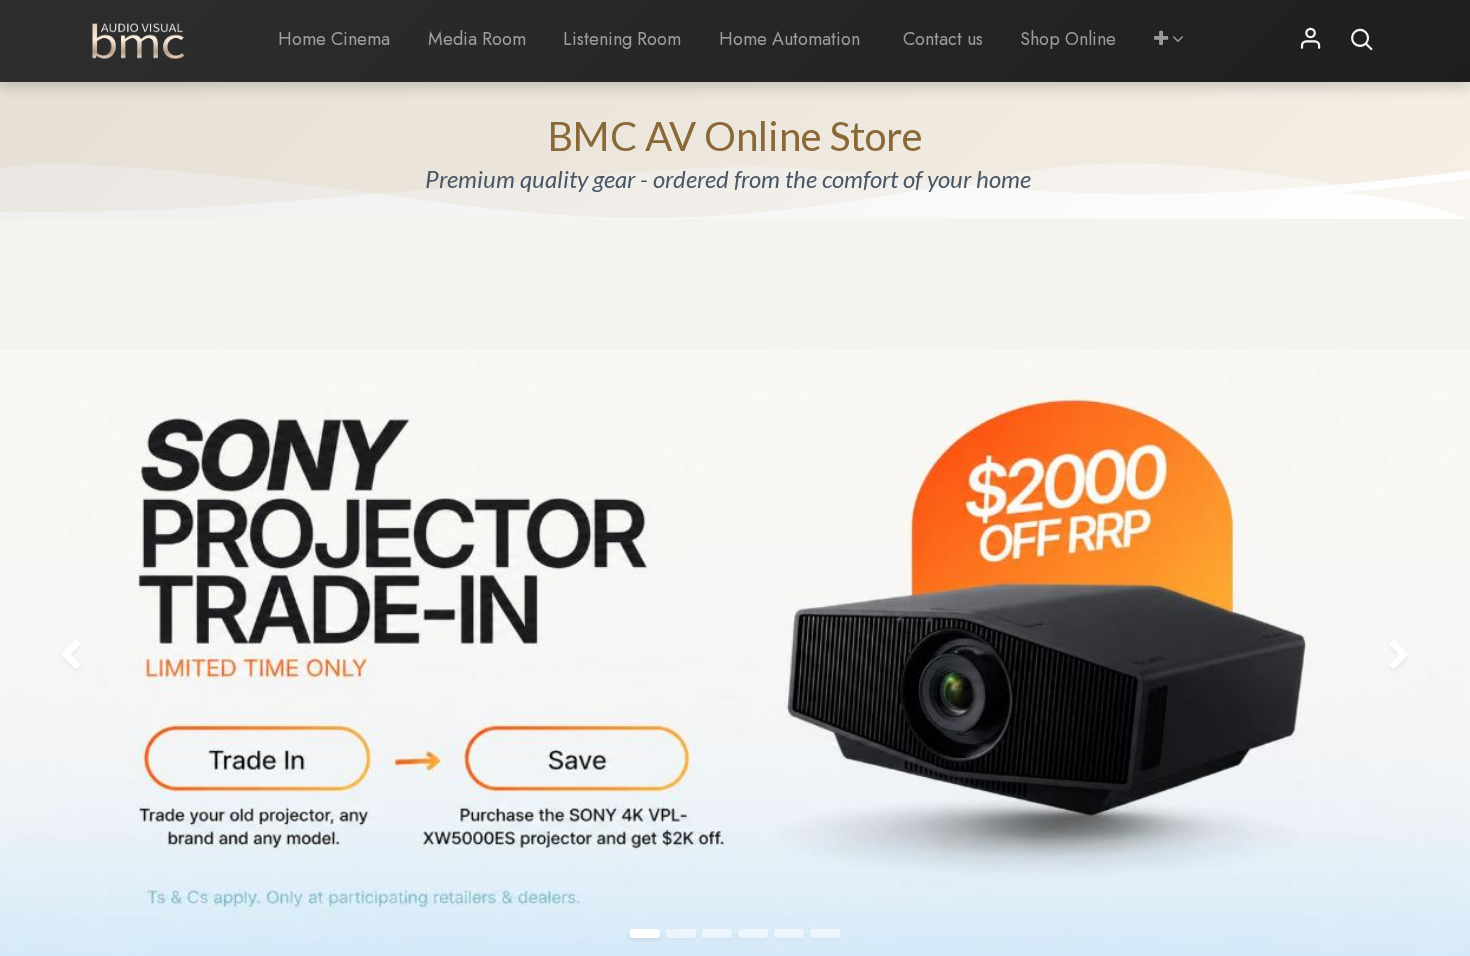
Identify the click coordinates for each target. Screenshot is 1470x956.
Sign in (1311, 40)
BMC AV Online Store (735, 136)
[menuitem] (335, 39)
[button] (1169, 39)
